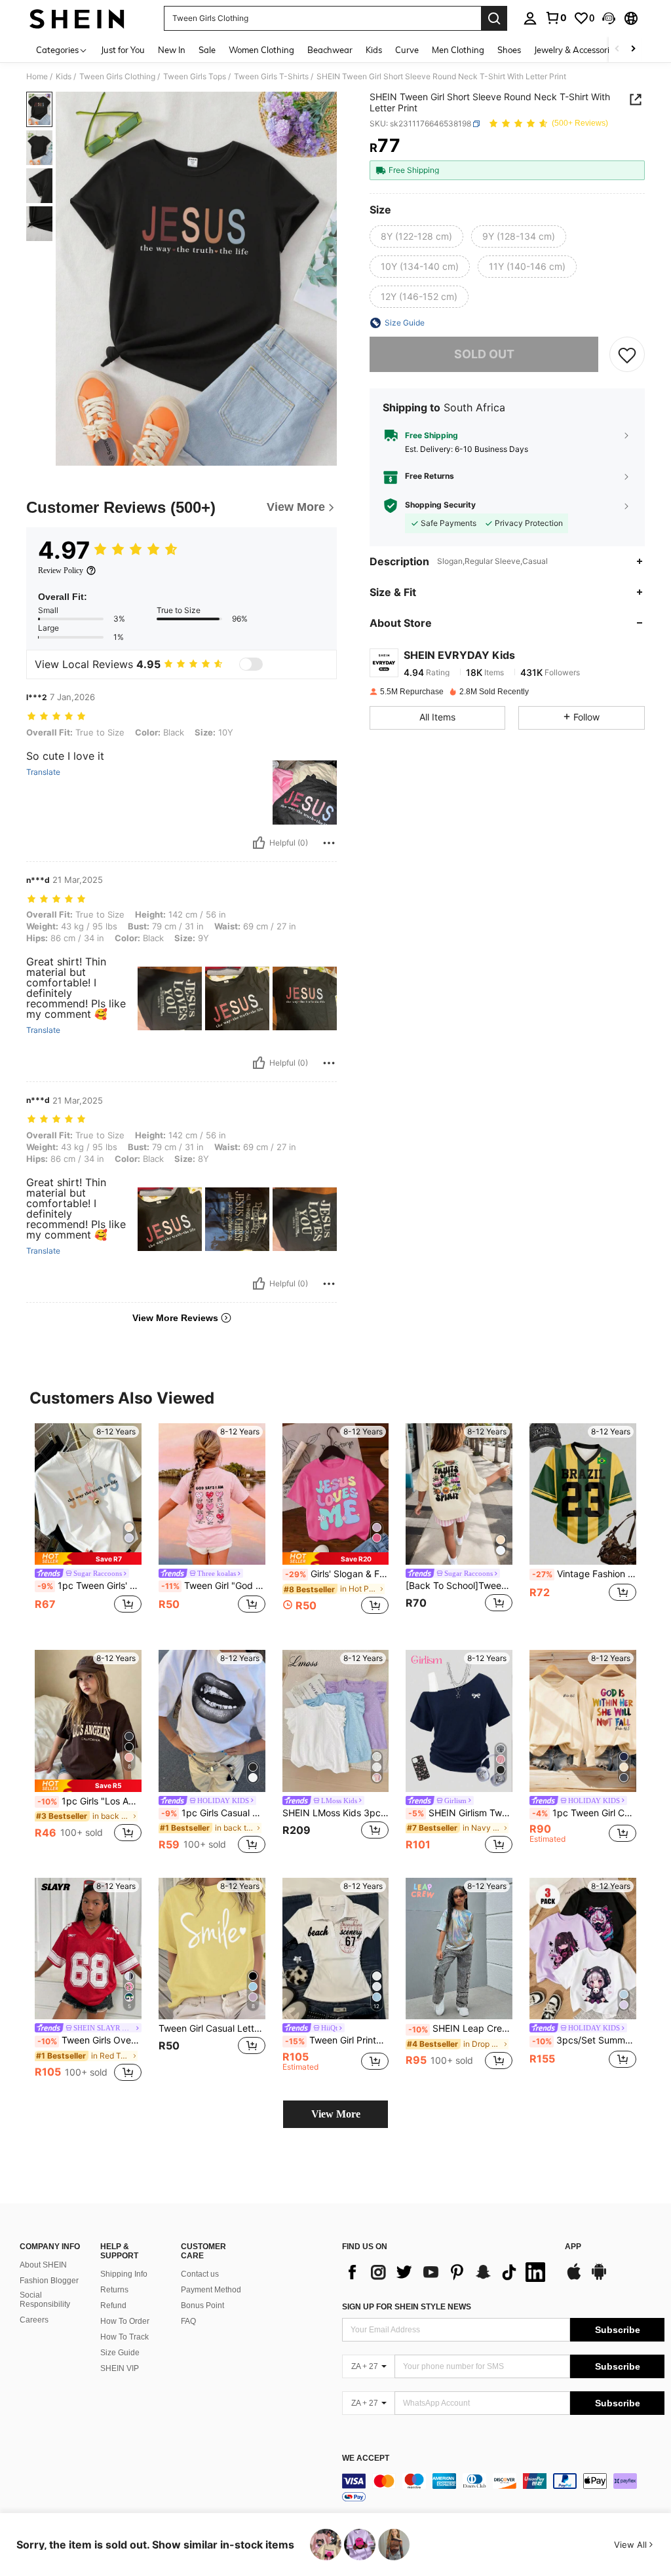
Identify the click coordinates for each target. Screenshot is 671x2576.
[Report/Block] (329, 843)
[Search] (494, 18)
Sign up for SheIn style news (407, 2307)
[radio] (416, 236)
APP (573, 2247)
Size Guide (120, 2353)
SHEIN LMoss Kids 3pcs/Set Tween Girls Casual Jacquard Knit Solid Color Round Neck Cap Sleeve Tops (336, 1813)
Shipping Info (124, 2274)
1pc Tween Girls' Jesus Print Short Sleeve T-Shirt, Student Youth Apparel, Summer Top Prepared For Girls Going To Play (89, 1586)
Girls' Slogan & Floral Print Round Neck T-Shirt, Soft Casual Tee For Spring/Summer (337, 1574)
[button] (609, 18)
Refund (113, 2305)
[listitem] (88, 1526)
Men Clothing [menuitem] (458, 50)
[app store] (574, 2278)
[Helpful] (259, 843)
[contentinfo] (503, 2489)
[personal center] (530, 18)
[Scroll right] (633, 49)
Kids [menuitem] (374, 50)
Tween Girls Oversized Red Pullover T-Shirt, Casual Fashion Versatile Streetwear (89, 2040)
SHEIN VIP (120, 2368)
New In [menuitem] (172, 50)
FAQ (188, 2321)
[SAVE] (627, 354)
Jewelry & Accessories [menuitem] (576, 50)
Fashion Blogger (49, 2281)
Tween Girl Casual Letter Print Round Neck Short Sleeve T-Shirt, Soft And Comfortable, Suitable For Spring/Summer (212, 2028)
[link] (556, 18)
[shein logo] (77, 18)
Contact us (200, 2274)
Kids (64, 77)
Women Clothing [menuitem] (261, 50)
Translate (43, 772)
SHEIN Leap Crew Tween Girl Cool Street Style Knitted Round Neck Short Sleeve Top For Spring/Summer (460, 2028)
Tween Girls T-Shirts (271, 77)
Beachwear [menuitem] (330, 50)
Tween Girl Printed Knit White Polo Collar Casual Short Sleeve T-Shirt (337, 2040)
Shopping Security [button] (440, 505)
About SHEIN (43, 2265)
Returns (114, 2290)
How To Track (125, 2337)
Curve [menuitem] (407, 50)
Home (37, 77)
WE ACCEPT (366, 2458)
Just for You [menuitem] (123, 50)
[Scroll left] (617, 49)
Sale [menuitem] (207, 50)
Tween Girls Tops (195, 77)
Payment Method (211, 2290)
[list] (447, 2272)
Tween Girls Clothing (117, 77)
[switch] (251, 664)
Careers (34, 2320)
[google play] (599, 2278)
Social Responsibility (45, 2300)
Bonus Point (202, 2305)
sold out (484, 354)
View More (336, 2114)
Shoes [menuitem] (509, 50)
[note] (88, 1559)
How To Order (125, 2321)
